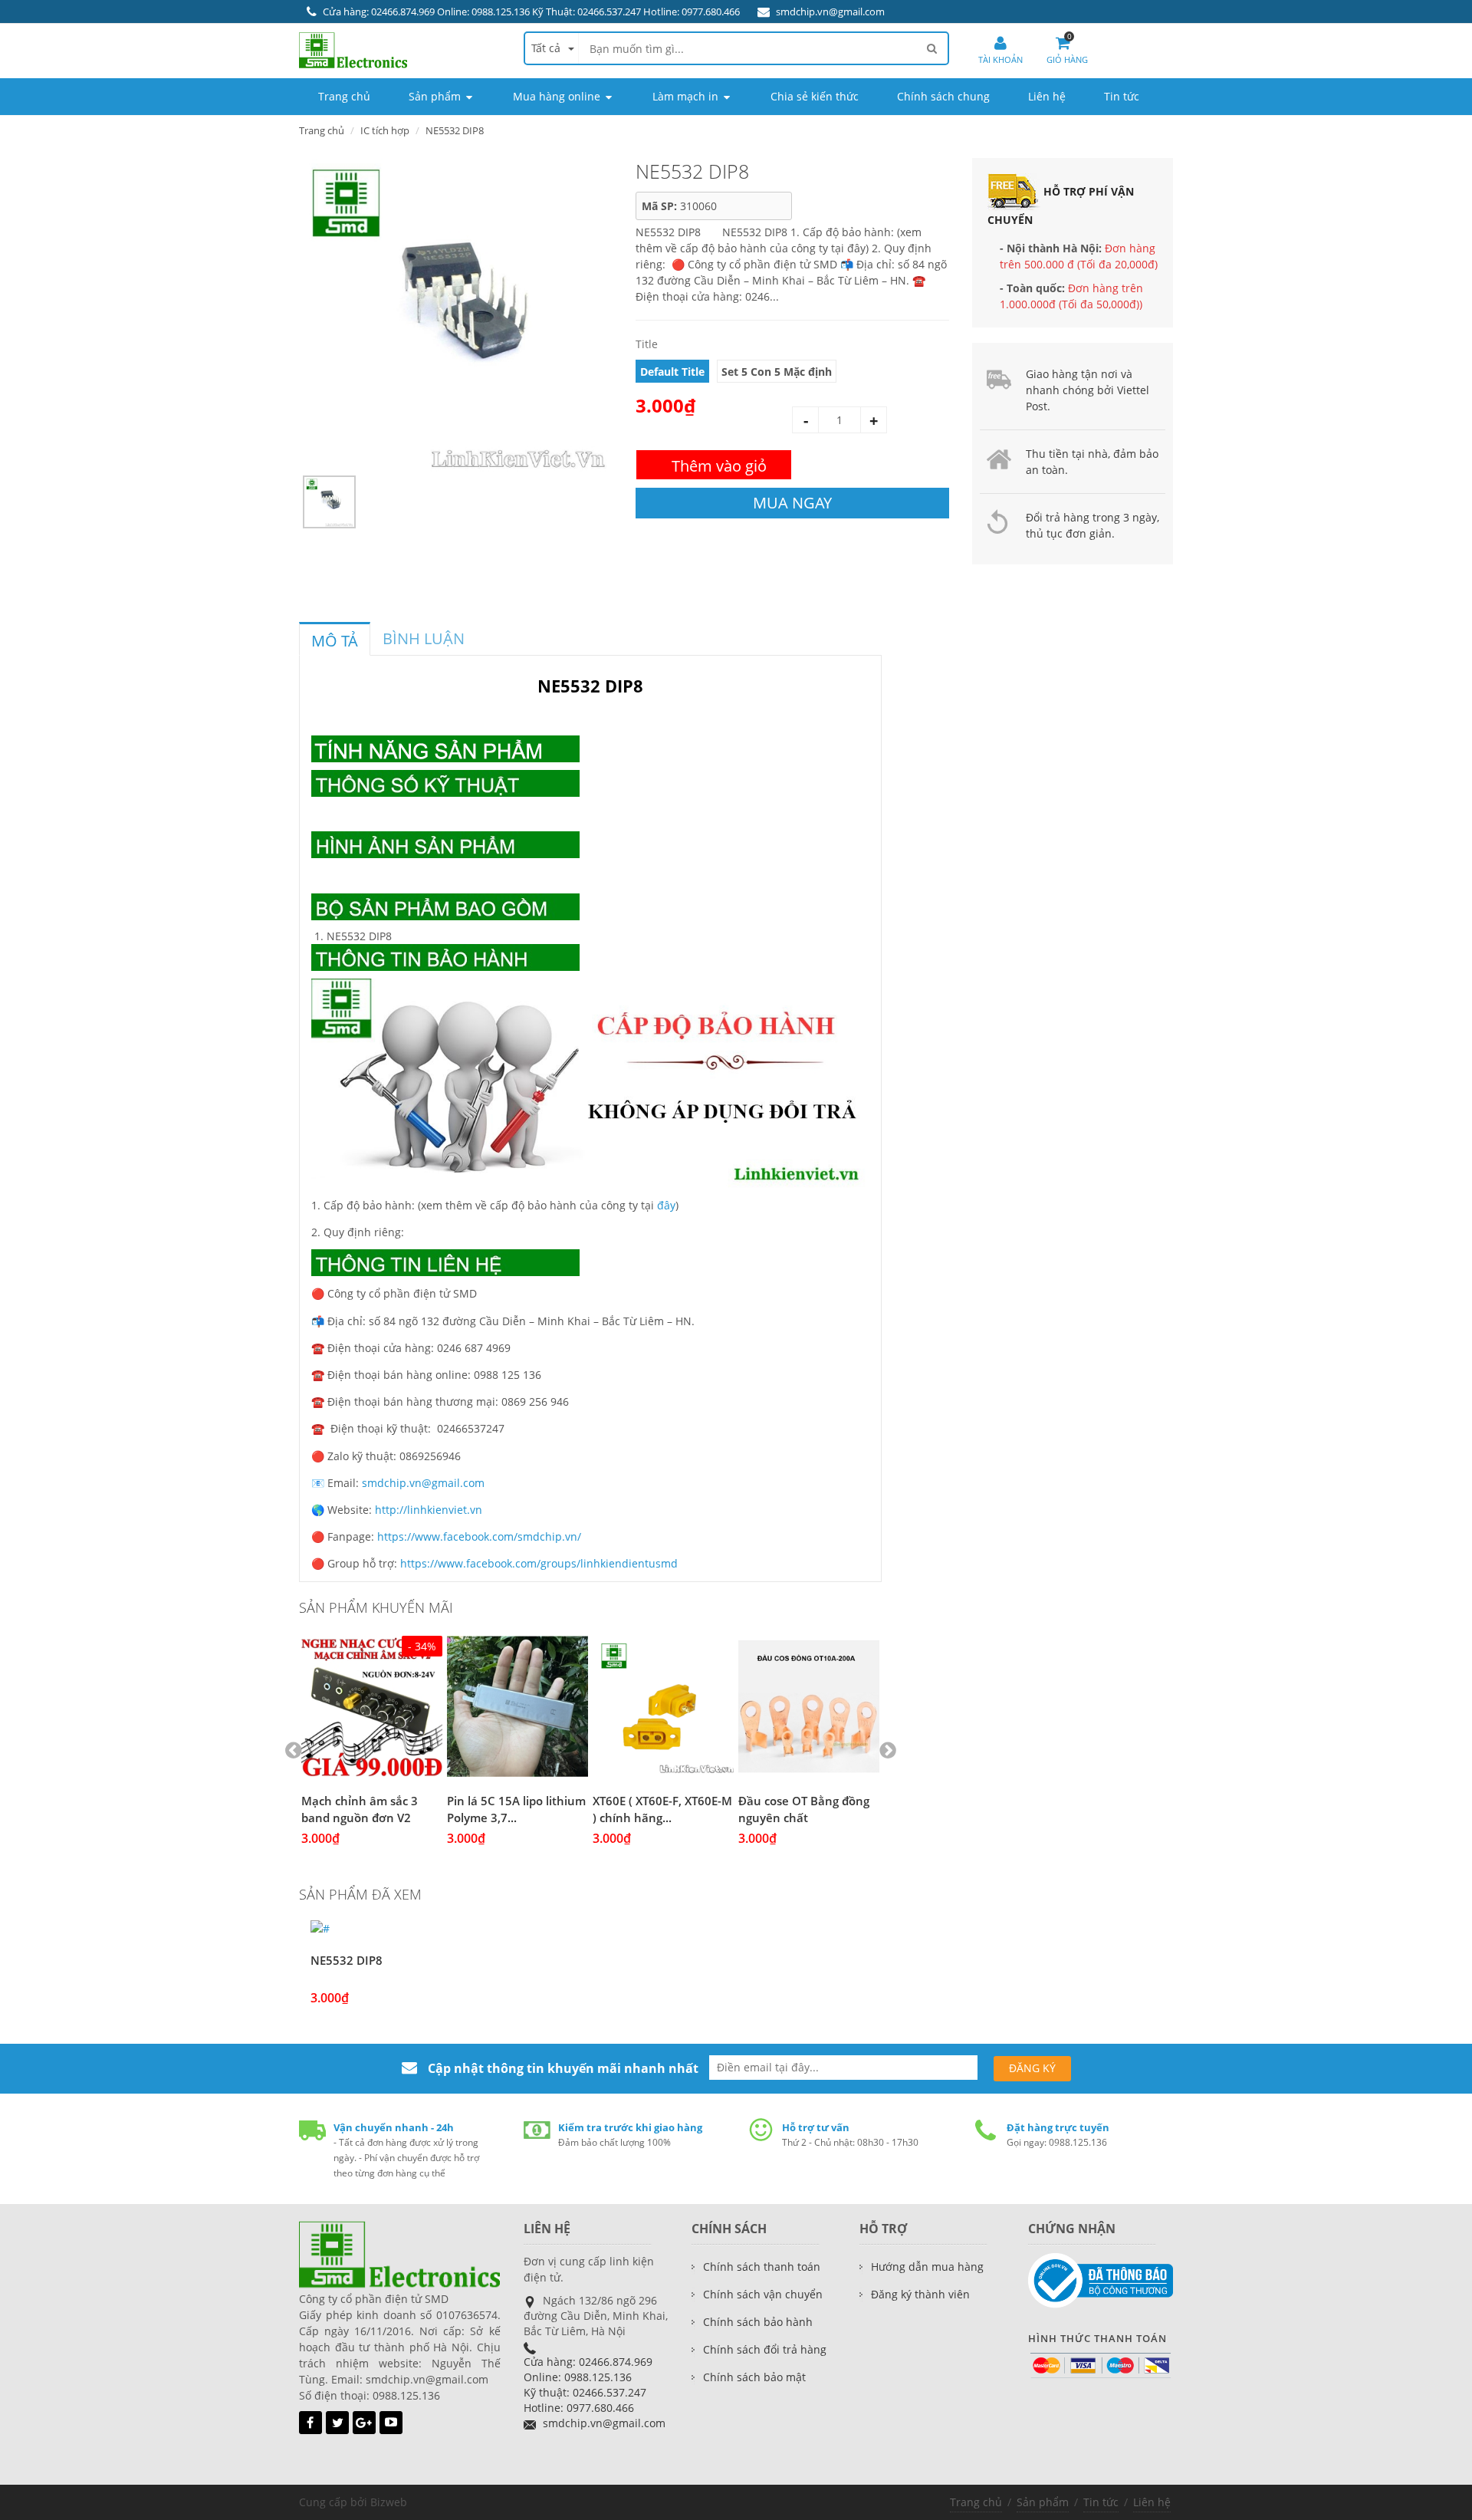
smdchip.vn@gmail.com (830, 12)
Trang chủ (322, 130)
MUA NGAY (792, 503)
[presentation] (335, 641)
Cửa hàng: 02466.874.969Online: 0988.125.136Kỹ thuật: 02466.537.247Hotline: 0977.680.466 (588, 2385)
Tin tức (1101, 2502)
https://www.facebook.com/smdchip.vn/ (479, 1536)
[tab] (335, 639)
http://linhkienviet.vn (429, 1510)
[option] (456, 315)
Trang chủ (976, 2502)
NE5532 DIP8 (347, 1960)
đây (666, 1205)
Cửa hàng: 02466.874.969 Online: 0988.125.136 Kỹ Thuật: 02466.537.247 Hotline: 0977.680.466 (531, 12)
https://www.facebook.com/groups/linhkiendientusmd (539, 1563)
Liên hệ (1152, 2502)
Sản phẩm (1043, 2502)
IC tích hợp (385, 130)
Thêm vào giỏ (719, 466)
